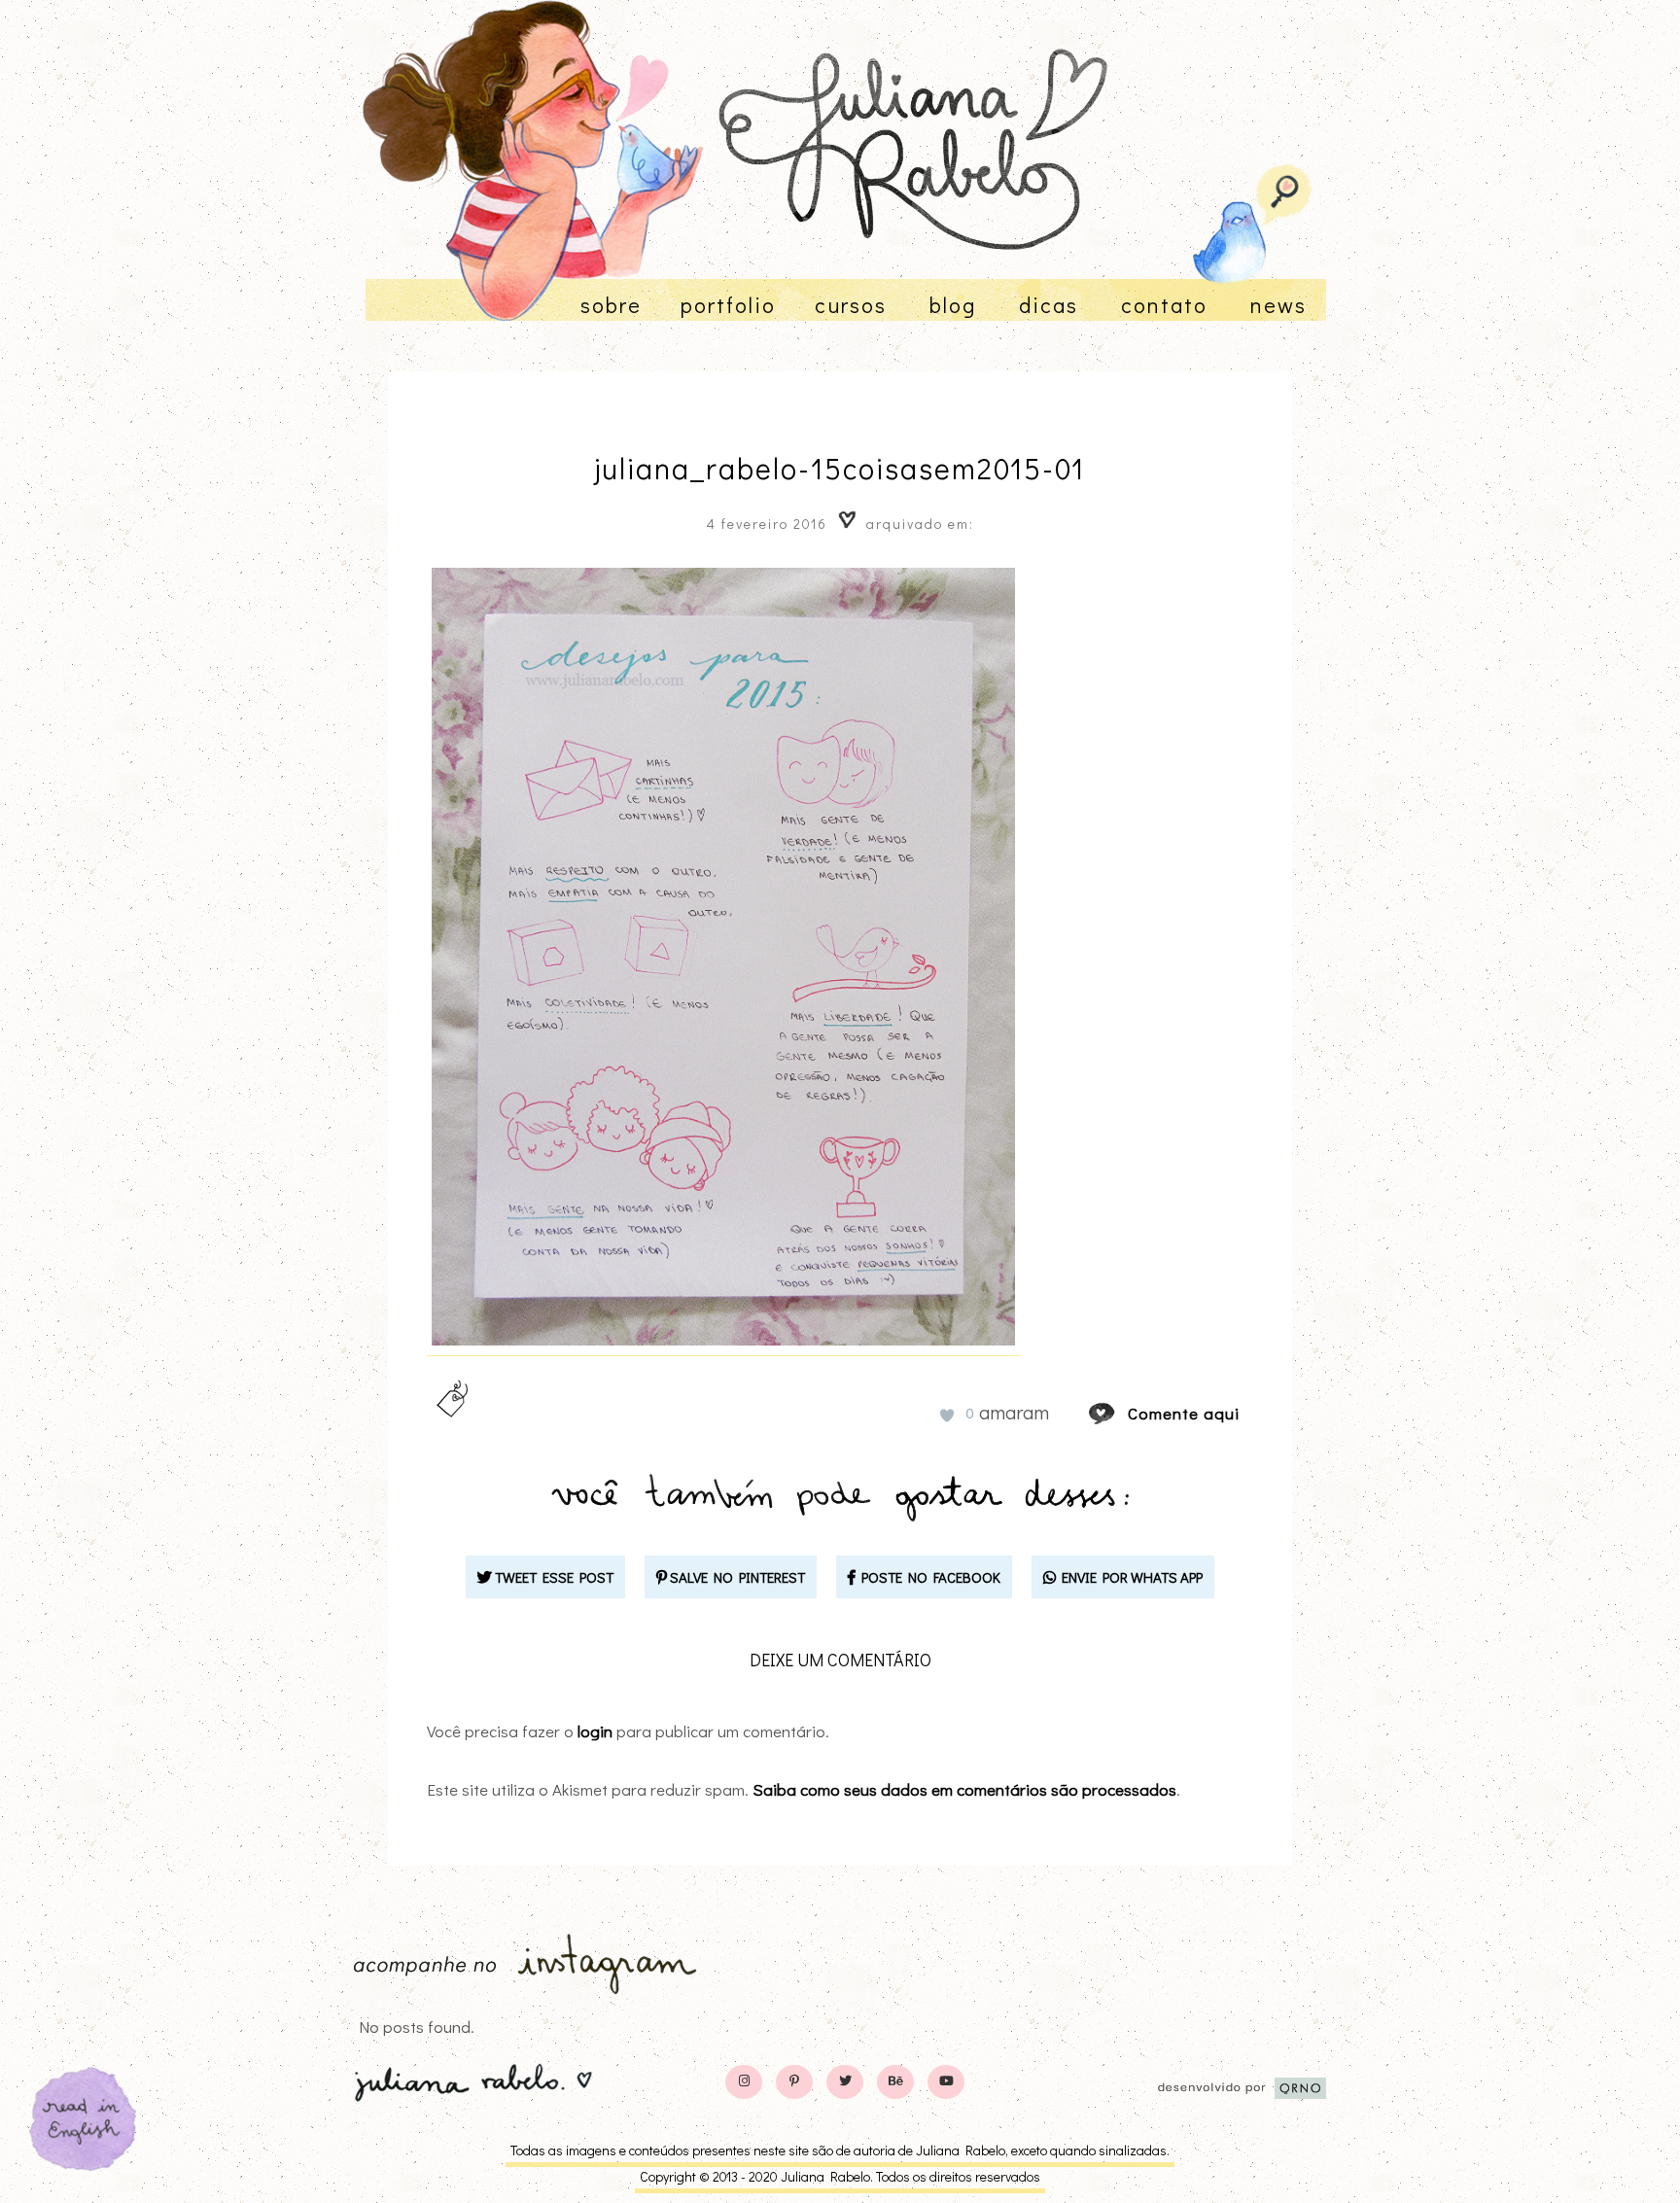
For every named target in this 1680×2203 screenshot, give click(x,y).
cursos (851, 305)
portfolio (728, 305)
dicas (1049, 305)
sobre (611, 305)
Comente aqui (1184, 1413)
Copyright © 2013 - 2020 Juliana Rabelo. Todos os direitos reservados (840, 2176)
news (1278, 305)
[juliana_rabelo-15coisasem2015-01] (1120, 1413)
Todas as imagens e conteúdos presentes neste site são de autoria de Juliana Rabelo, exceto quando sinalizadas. (840, 2150)
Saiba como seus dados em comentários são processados (964, 1789)
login (595, 1731)
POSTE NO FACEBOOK (928, 1577)
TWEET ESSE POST (553, 1577)
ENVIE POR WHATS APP (1129, 1577)
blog (953, 305)
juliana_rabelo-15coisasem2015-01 (840, 468)
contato (1164, 305)
